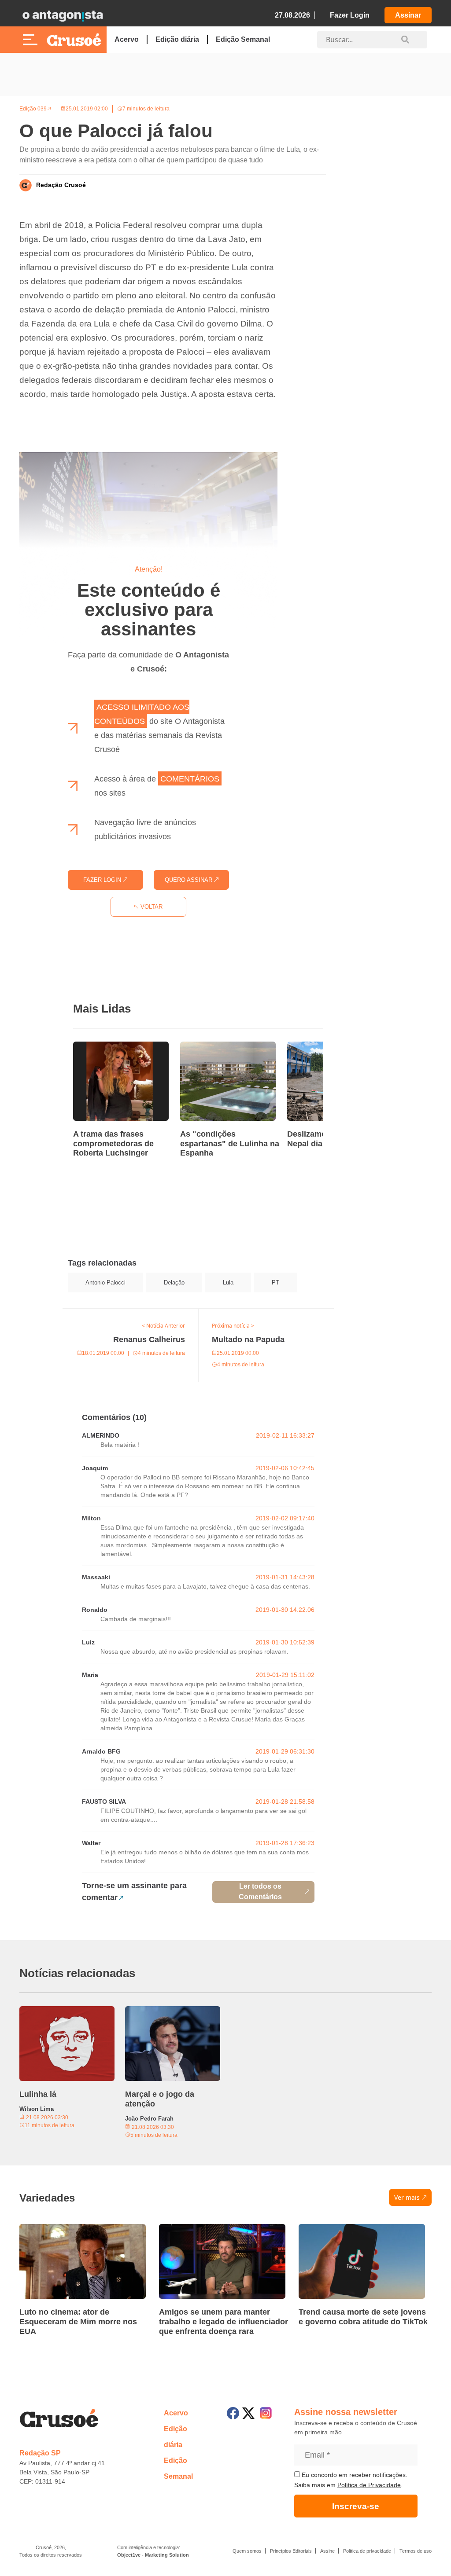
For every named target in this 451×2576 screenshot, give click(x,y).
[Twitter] (248, 2413)
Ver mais (407, 2197)
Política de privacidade (367, 2551)
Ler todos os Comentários (260, 1892)
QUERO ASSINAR (189, 880)
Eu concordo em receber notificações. (354, 2475)
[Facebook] (233, 2413)
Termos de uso (416, 2551)
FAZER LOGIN (103, 880)
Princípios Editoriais (291, 2551)
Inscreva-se (356, 2506)
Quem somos (247, 2551)
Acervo (127, 39)
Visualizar (79, 1314)
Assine (327, 2551)
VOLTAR (151, 907)
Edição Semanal (243, 39)
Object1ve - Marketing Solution (153, 2555)
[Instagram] (266, 2413)
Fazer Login (350, 15)
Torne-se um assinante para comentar (134, 1892)
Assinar (408, 15)
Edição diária (177, 39)
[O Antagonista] (63, 15)
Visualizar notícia (101, 1047)
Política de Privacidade (369, 2485)
